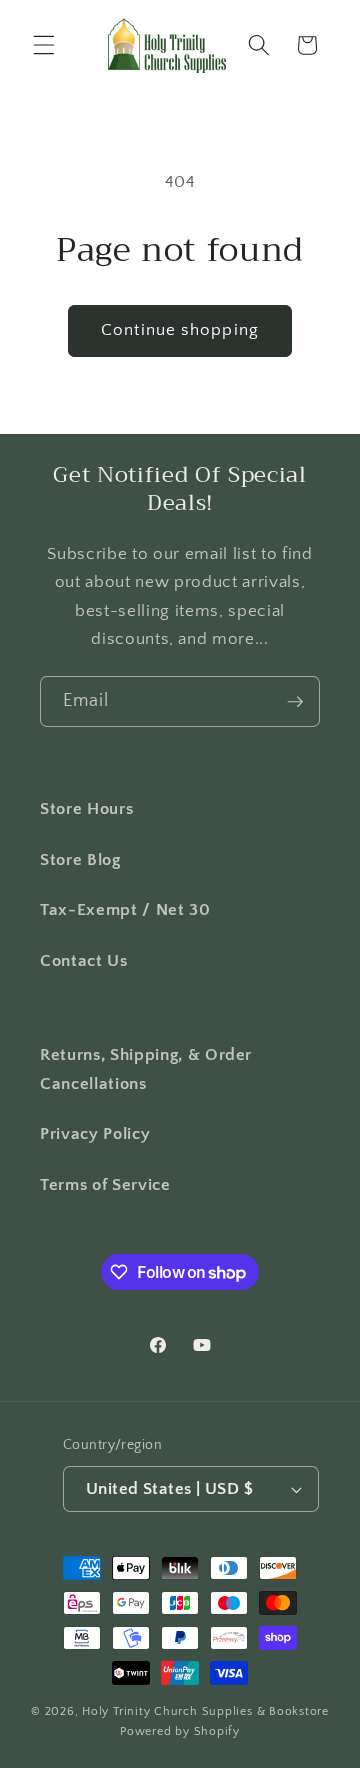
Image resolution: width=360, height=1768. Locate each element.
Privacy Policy (95, 1134)
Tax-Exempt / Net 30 (125, 910)
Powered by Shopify (180, 1731)
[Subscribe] (295, 702)
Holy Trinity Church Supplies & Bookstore (205, 1711)
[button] (44, 45)
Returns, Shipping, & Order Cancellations (146, 1069)
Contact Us (84, 961)
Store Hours (86, 809)
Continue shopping (180, 330)
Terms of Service (105, 1185)
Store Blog (80, 860)
